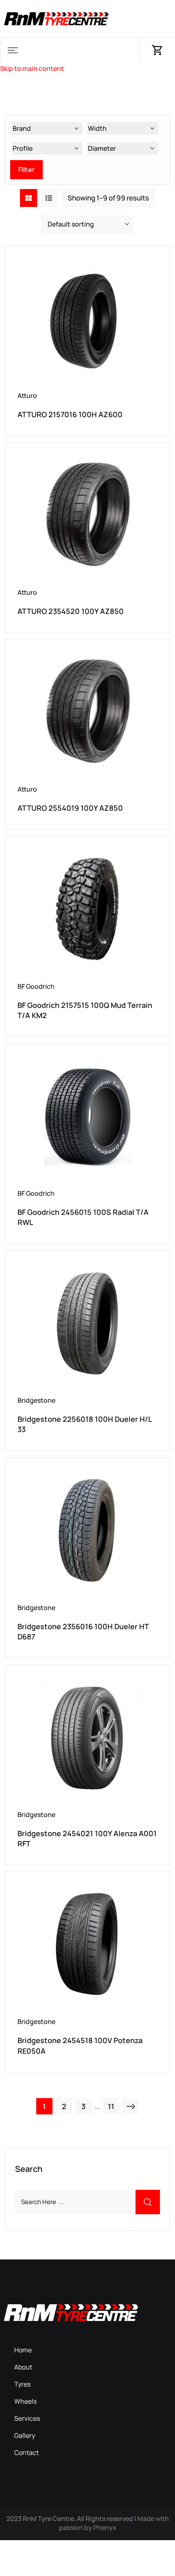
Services (27, 2418)
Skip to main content (32, 68)
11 (111, 2106)
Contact (26, 2453)
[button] (13, 50)
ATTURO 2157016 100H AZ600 (70, 414)
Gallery (25, 2435)
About (23, 2367)
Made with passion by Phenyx (114, 2523)
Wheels (25, 2401)
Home (23, 2350)
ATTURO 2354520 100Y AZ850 (71, 611)
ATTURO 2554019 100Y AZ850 (70, 808)
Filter (26, 169)
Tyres (22, 2384)
